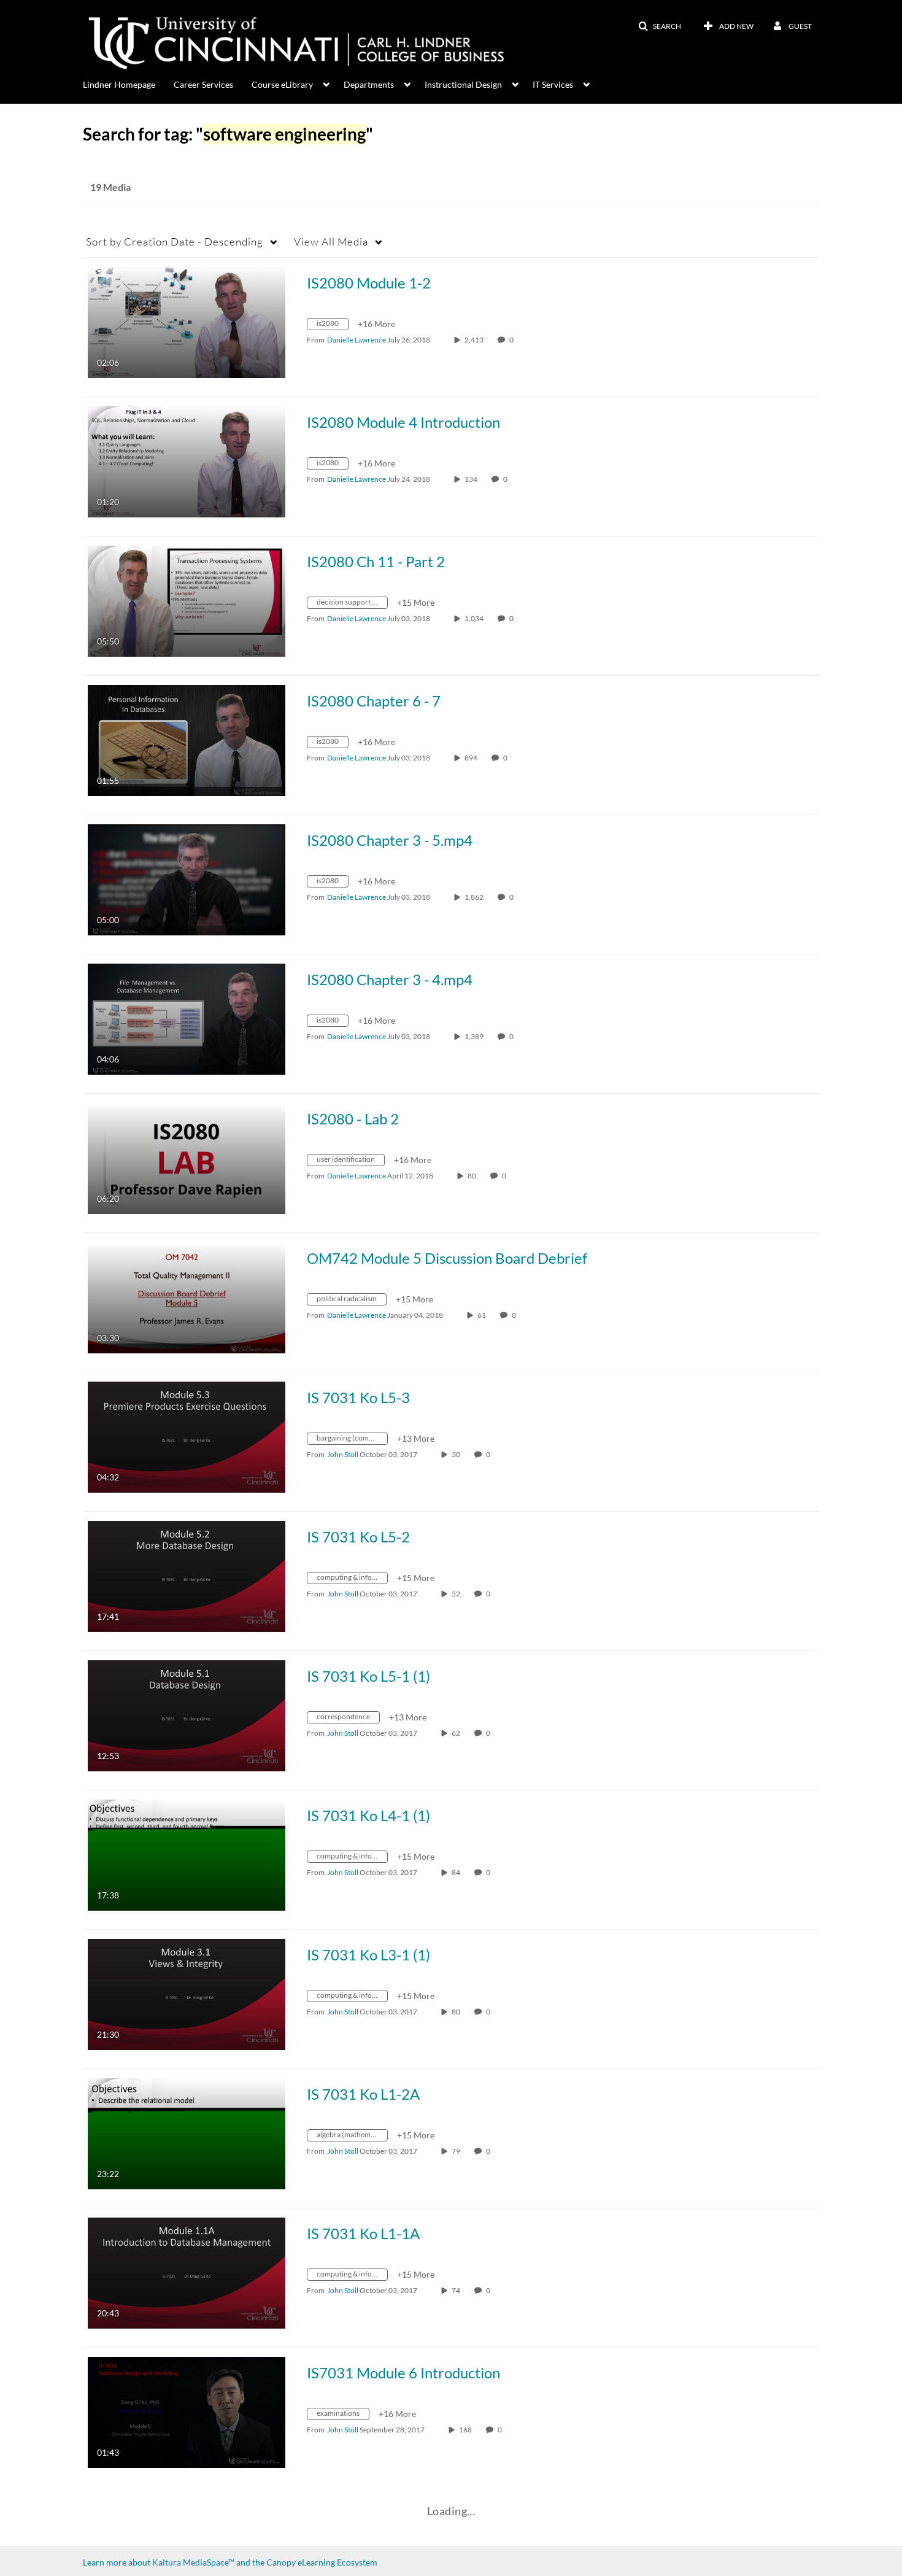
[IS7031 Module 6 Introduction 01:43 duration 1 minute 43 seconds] (187, 2411)
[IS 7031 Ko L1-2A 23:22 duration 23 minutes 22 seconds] (187, 2133)
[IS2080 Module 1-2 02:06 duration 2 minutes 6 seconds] (187, 321)
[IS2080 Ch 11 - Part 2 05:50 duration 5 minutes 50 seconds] (187, 600)
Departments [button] (369, 84)
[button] (660, 26)
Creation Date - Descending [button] (175, 242)
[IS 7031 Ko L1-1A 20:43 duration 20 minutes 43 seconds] (187, 2272)
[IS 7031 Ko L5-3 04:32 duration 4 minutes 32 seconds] (187, 1436)
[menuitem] (128, 83)
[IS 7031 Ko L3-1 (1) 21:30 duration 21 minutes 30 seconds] (187, 1993)
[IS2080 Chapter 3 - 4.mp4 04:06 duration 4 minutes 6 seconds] (187, 1018)
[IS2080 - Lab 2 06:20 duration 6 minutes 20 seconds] (187, 1157)
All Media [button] (331, 242)
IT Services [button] (553, 84)
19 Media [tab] (110, 187)
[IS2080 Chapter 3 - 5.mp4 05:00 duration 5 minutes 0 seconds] (187, 879)
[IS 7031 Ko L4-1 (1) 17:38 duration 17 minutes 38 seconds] (187, 1854)
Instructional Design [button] (463, 84)
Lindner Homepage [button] (119, 84)
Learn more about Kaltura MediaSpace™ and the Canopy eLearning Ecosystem (230, 2562)
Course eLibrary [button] (282, 84)
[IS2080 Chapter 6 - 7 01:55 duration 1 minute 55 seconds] (187, 739)
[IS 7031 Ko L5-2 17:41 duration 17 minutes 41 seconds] (187, 1575)
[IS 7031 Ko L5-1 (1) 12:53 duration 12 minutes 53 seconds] (187, 1715)
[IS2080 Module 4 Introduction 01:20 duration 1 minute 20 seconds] (187, 461)
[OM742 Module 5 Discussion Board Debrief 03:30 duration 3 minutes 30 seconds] (187, 1297)
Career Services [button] (203, 84)
